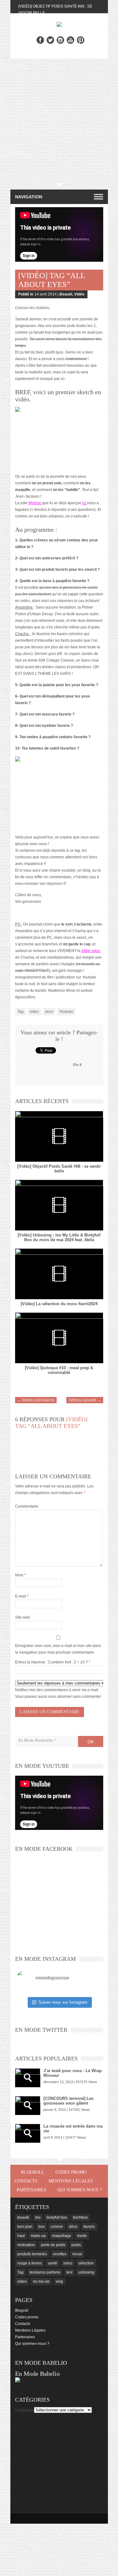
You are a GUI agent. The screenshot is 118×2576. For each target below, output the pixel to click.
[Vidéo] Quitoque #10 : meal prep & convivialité (59, 1370)
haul (21, 2236)
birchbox (80, 2217)
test (69, 2272)
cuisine (57, 2227)
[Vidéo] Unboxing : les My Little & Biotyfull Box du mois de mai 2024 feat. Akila (59, 1237)
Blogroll (33, 2172)
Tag (20, 1012)
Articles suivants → (85, 1400)
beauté (23, 2217)
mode (82, 2236)
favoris (89, 2227)
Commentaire (27, 1506)
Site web (22, 1617)
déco (73, 2227)
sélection (86, 2263)
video (34, 1012)
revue (77, 2254)
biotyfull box (57, 2217)
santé (53, 2263)
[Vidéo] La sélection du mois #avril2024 (59, 1304)
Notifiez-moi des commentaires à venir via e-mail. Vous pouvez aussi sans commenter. (58, 1693)
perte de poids (53, 2245)
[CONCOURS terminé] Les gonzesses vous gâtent (68, 2101)
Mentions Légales (71, 2181)
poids (76, 2245)
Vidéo (79, 294)
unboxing (86, 2272)
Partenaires (31, 2190)
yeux (49, 1012)
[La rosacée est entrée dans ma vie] (28, 2133)
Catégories (25, 2410)
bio (38, 2217)
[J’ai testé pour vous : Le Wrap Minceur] (28, 2078)
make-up (38, 2236)
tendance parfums (45, 2272)
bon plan (25, 2227)
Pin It (77, 1065)
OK (91, 1742)
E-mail (22, 1596)
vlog (59, 2281)
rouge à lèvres (30, 2263)
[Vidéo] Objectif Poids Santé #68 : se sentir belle (59, 1169)
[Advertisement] (59, 121)
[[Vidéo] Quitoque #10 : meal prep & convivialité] (59, 1338)
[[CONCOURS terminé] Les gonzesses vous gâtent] (28, 2106)
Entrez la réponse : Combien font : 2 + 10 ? (51, 1662)
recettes (60, 2254)
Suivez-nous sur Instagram (63, 2002)
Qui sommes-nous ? (79, 2190)
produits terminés (32, 2254)
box (42, 2227)
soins (68, 2263)
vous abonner (60, 1697)
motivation (26, 2245)
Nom (20, 1575)
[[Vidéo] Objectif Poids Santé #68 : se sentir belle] (59, 1136)
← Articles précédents (36, 1400)
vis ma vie (41, 2281)
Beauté (66, 294)
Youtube (66, 1012)
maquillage (62, 2236)
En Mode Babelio (37, 2374)
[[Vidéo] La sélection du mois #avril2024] (59, 1274)
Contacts (26, 2181)
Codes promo (71, 2172)
